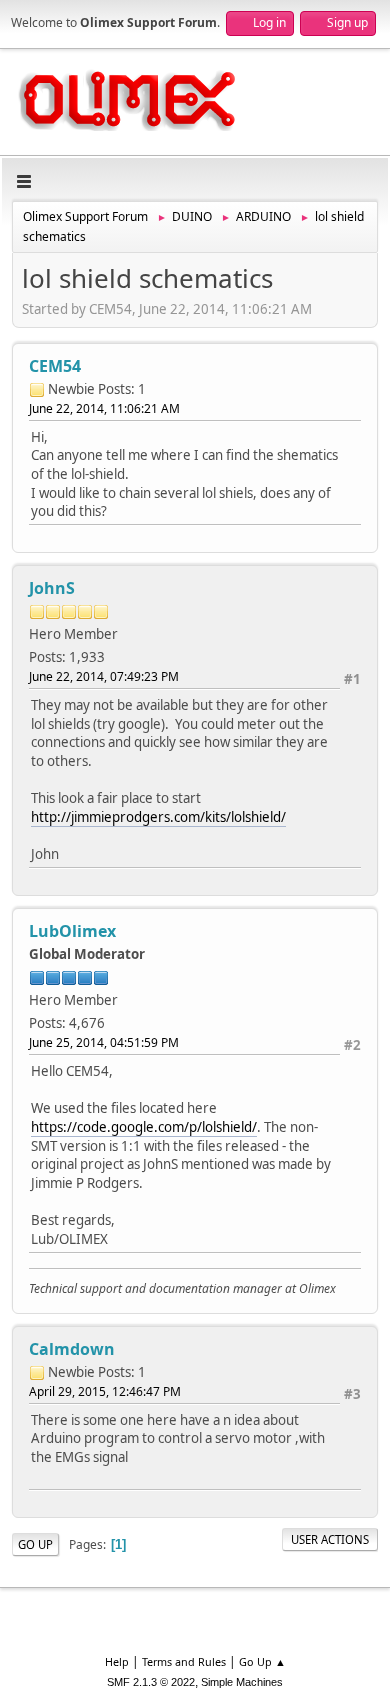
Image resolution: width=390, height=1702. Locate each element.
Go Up (35, 1544)
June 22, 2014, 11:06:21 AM (104, 408)
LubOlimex (72, 931)
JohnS (52, 588)
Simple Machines (242, 1682)
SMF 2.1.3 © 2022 (151, 1682)
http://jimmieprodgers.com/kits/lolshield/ (158, 817)
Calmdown (72, 1349)
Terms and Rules (184, 1661)
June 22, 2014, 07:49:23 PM (104, 676)
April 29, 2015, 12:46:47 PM (105, 1391)
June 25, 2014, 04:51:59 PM (104, 1042)
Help (117, 1661)
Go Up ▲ (262, 1661)
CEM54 (55, 366)
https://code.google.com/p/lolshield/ (144, 1127)
